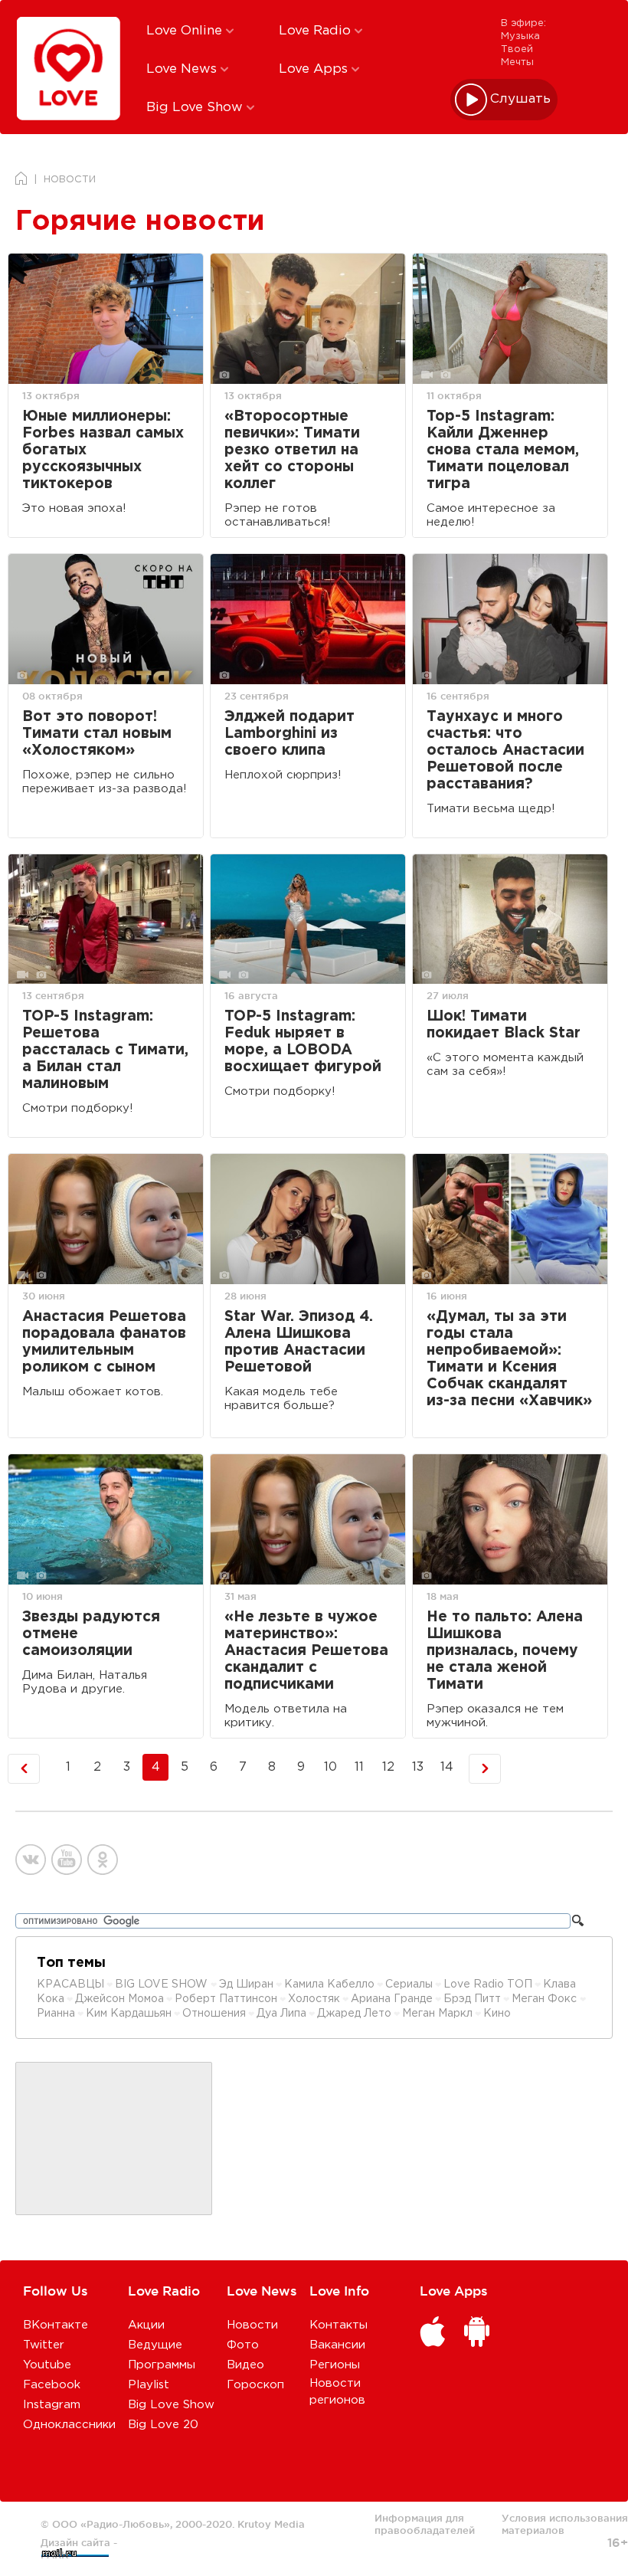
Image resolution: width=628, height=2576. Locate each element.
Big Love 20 (163, 2425)
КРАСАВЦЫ (70, 1984)
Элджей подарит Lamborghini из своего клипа (289, 734)
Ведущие (155, 2345)
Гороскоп (255, 2385)
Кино (497, 2014)
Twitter (44, 2345)
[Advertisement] (114, 2139)
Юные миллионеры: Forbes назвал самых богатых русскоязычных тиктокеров (103, 450)
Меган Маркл (437, 2014)
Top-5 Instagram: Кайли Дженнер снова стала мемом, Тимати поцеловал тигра (503, 450)
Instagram (52, 2405)
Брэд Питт (472, 1999)
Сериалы (409, 1984)
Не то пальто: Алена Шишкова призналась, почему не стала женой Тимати (505, 1651)
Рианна (56, 2014)
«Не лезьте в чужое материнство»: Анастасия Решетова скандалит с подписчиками (306, 1651)
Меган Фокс (546, 1999)
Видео (245, 2365)
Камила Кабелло (329, 1984)
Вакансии (337, 2345)
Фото (243, 2345)
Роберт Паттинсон (226, 1999)
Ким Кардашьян (129, 2014)
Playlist (149, 2385)
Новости (252, 2325)
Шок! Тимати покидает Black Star (504, 1025)
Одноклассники (69, 2425)
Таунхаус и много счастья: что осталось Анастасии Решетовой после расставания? (505, 751)
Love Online (186, 31)
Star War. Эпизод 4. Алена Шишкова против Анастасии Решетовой (299, 1342)
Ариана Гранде (392, 1999)
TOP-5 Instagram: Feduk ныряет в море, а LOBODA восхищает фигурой (303, 1042)
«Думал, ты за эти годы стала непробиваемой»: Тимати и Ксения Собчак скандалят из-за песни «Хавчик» (509, 1359)
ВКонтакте (56, 2325)
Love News (183, 69)
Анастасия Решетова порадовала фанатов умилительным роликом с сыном (104, 1342)
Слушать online (521, 99)
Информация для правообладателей (425, 2524)
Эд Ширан (246, 1984)
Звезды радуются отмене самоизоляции (91, 1634)
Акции (146, 2325)
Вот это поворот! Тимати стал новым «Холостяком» (97, 734)
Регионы (335, 2365)
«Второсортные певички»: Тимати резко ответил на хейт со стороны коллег (292, 450)
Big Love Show (196, 108)
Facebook (52, 2385)
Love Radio (317, 31)
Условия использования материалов (565, 2524)
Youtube (47, 2365)
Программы (162, 2365)
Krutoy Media (271, 2524)
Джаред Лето (354, 2014)
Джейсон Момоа (119, 1999)
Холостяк (314, 1999)
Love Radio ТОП (488, 1984)
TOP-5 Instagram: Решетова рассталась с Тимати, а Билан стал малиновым (105, 1050)
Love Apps (315, 69)
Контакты (339, 2325)
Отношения (214, 2014)
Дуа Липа (281, 2014)
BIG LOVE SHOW (163, 1984)
